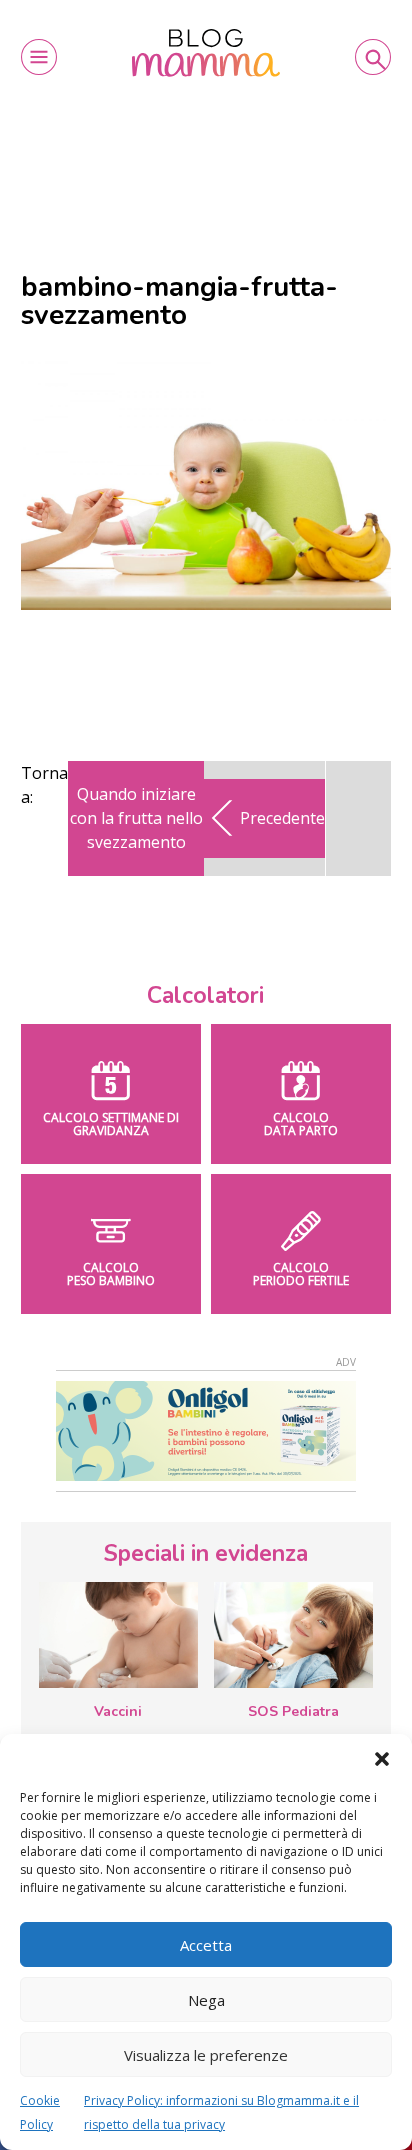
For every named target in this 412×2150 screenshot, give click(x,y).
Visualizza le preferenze (206, 2055)
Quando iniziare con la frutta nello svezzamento (136, 818)
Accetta (206, 1945)
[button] (382, 1759)
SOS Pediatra (293, 1711)
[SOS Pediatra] (293, 1635)
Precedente (282, 818)
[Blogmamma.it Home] (206, 53)
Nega (206, 2000)
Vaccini (118, 1711)
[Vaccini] (118, 1635)
